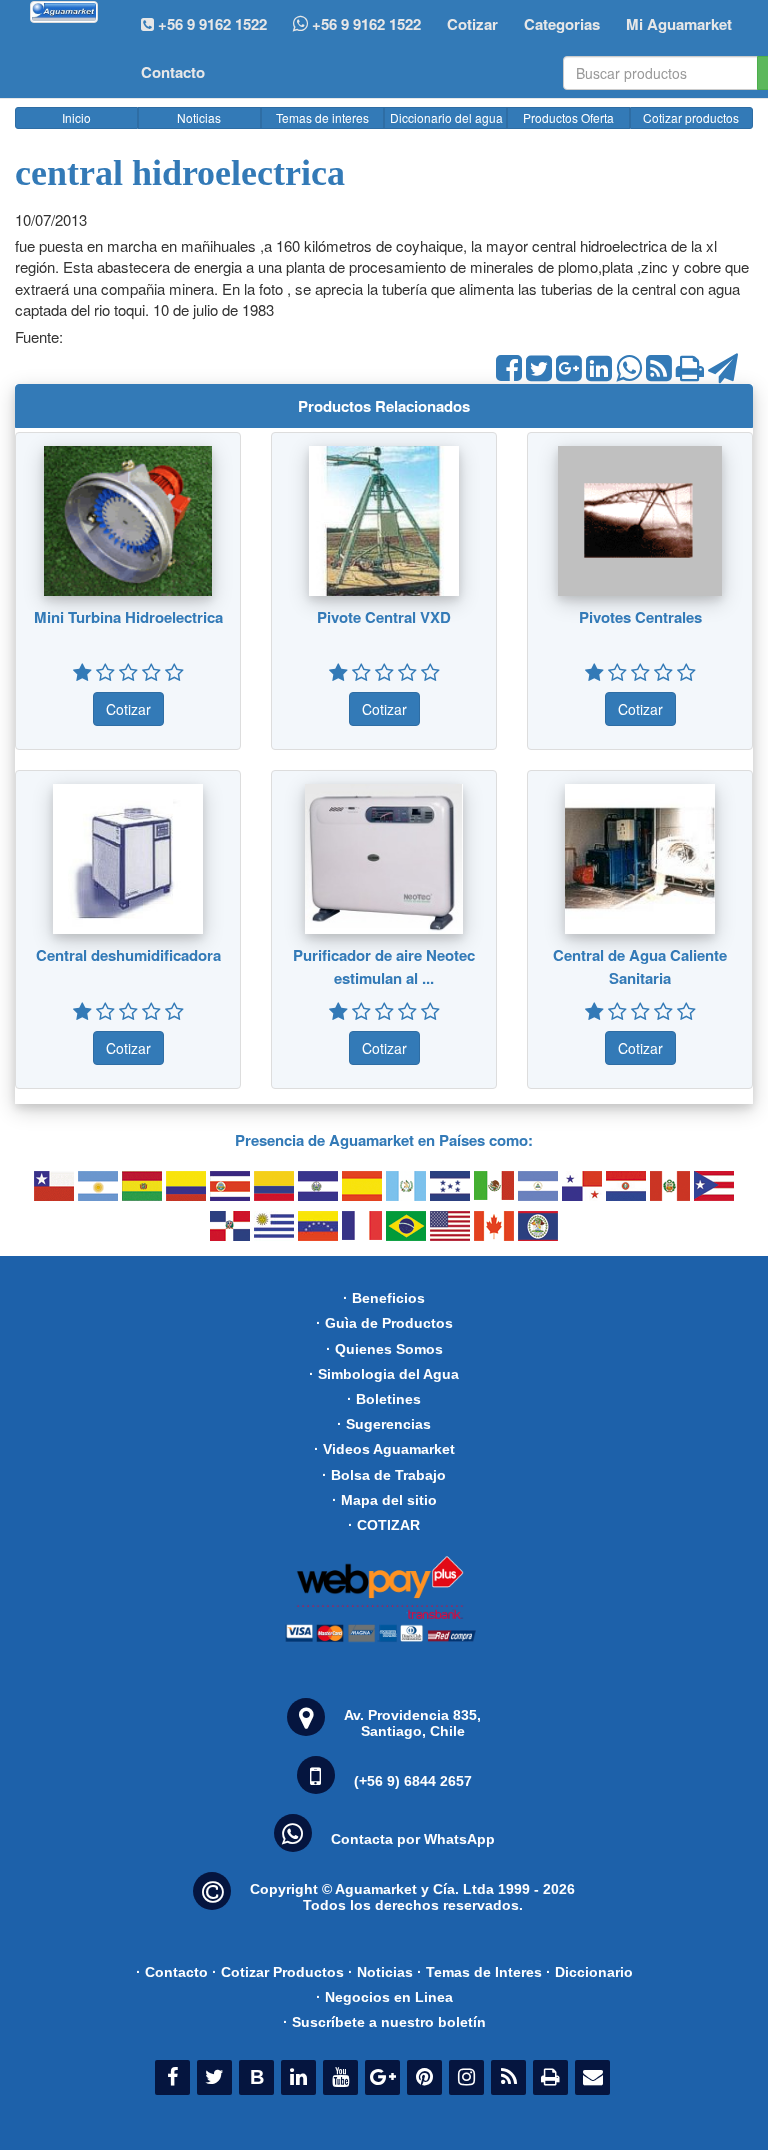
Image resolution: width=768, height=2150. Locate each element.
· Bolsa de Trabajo (384, 1475)
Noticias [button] (199, 117)
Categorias (562, 24)
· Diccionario (589, 1972)
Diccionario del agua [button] (446, 117)
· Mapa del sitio (384, 1500)
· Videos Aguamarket (384, 1449)
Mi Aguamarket (679, 24)
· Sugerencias (384, 1424)
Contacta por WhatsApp (413, 1839)
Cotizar (472, 24)
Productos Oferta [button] (568, 117)
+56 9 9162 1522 (364, 24)
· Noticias (380, 1972)
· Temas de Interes (479, 1972)
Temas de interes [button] (322, 117)
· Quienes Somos (384, 1349)
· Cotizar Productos (278, 1972)
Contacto (173, 72)
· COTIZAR (384, 1525)
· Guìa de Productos (384, 1323)
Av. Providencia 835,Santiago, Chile (412, 1723)
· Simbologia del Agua (384, 1374)
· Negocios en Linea (384, 1997)
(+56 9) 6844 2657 (413, 1781)
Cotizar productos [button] (691, 117)
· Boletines (384, 1399)
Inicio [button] (76, 117)
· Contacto (172, 1972)
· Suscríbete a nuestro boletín (384, 2022)
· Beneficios (384, 1298)
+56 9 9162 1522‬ (210, 24)
